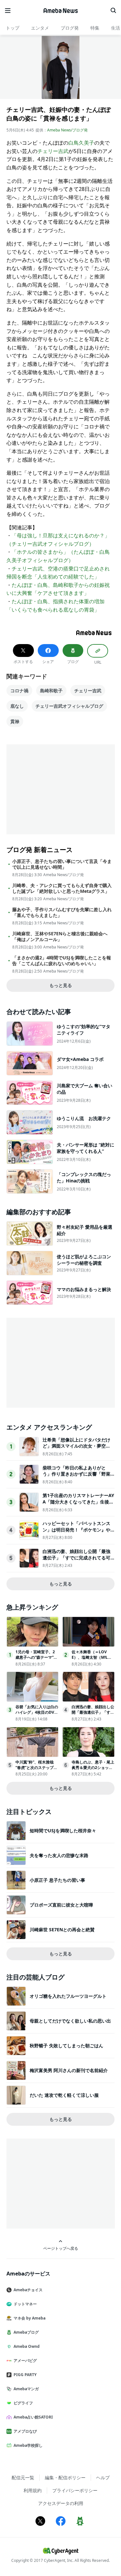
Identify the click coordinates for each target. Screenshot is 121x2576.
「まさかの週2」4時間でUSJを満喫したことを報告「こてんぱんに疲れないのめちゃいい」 (62, 961)
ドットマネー (25, 2304)
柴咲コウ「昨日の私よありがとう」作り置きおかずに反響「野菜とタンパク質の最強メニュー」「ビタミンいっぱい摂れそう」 (76, 1477)
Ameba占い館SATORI (33, 2417)
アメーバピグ (25, 2361)
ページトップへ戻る (61, 2248)
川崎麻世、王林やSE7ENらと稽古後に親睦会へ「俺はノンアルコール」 (60, 937)
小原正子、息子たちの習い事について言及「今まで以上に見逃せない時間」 (62, 864)
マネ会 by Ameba (30, 2318)
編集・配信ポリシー (65, 2477)
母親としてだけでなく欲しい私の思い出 (70, 2021)
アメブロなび (25, 2431)
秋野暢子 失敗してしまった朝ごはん (66, 2046)
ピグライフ (23, 2403)
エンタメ (40, 28)
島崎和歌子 (51, 691)
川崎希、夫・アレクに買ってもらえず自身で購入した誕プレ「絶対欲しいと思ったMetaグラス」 (62, 888)
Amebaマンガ (26, 2389)
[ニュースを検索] (113, 11)
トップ (13, 28)
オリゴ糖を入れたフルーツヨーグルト (68, 1996)
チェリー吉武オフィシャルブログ (69, 706)
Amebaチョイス (28, 2290)
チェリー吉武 (53, 151)
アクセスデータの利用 (61, 2503)
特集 (95, 28)
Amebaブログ (26, 2332)
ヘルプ (103, 2477)
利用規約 (33, 2490)
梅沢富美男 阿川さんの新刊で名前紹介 (69, 2070)
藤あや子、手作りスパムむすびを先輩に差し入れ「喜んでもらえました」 (62, 912)
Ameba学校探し (28, 2445)
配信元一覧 (23, 2477)
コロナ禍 (19, 691)
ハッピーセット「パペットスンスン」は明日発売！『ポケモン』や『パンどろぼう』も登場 (76, 1530)
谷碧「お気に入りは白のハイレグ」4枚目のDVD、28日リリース (37, 1712)
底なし (17, 706)
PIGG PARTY (25, 2375)
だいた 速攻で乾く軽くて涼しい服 (64, 2095)
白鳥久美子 (81, 143)
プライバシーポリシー (75, 2490)
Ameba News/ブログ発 (67, 130)
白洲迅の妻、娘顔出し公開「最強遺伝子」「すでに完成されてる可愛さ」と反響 (76, 1557)
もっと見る (61, 985)
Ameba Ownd (27, 2346)
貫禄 (15, 721)
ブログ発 (70, 28)
